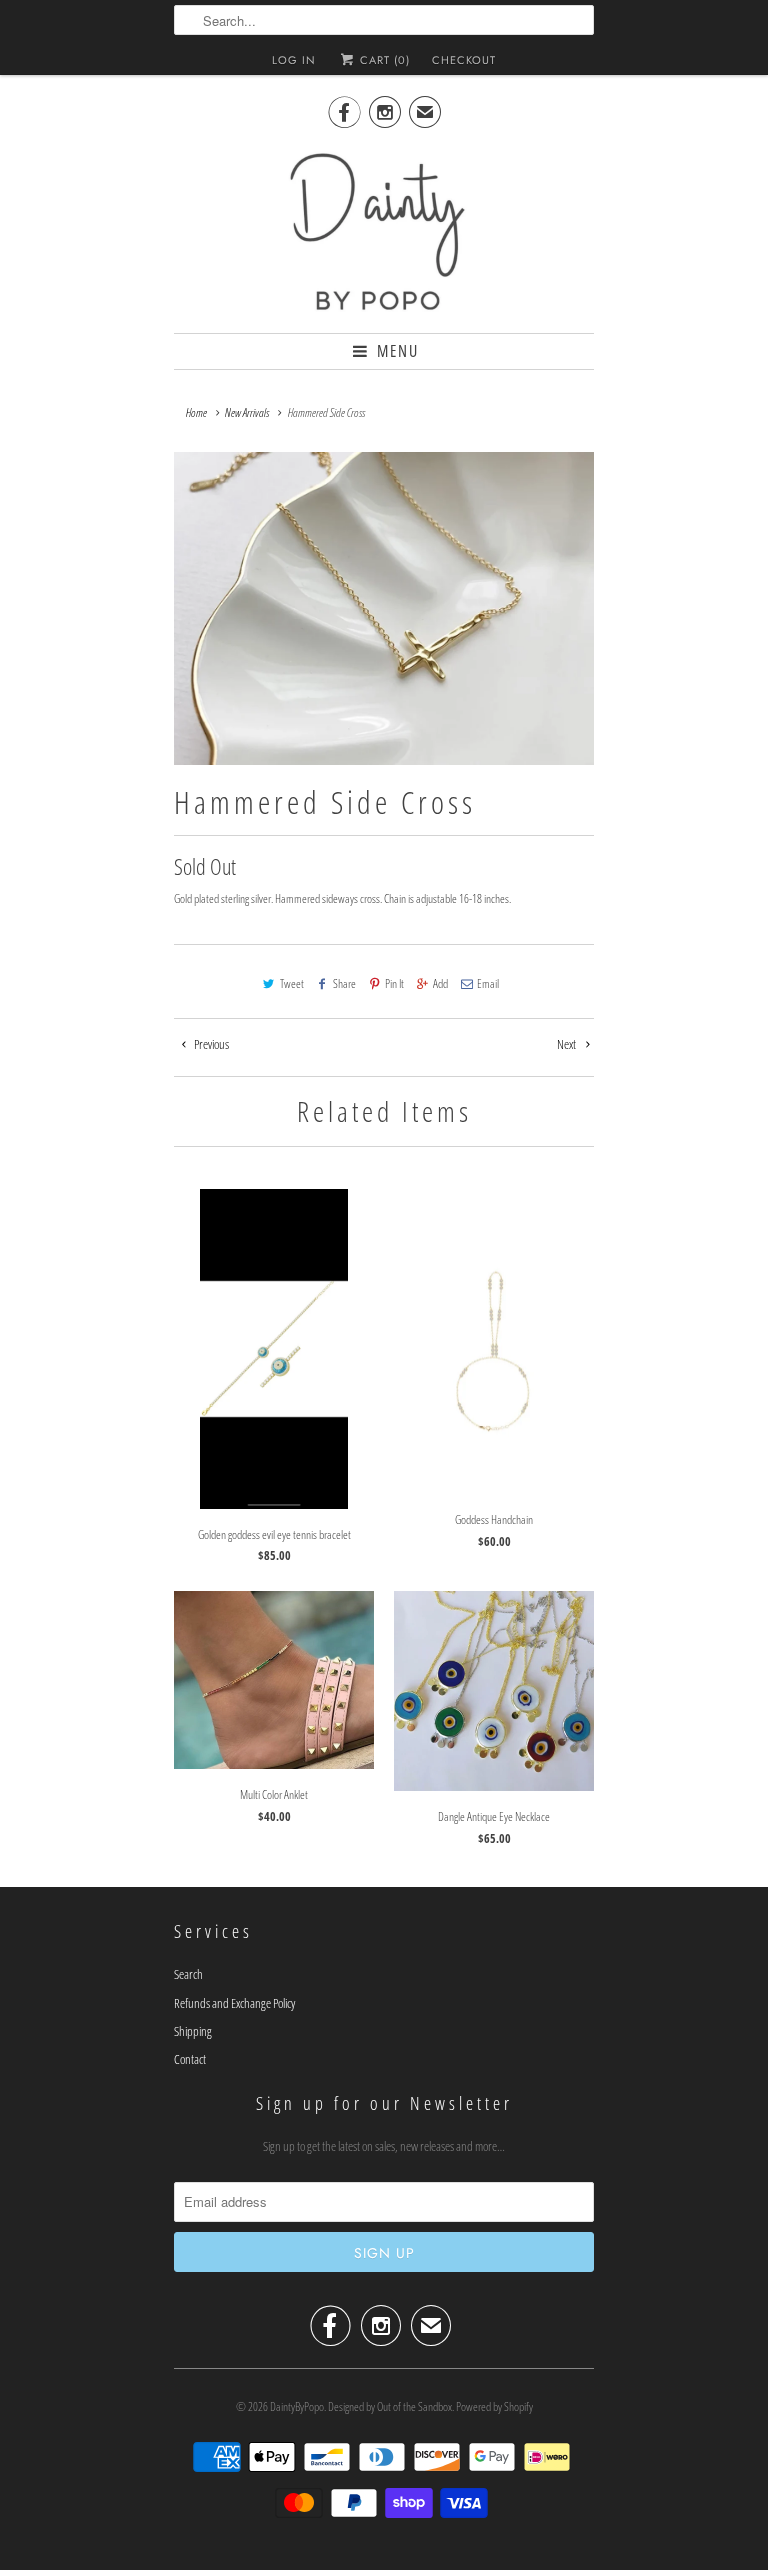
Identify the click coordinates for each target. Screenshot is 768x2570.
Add (440, 983)
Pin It (394, 983)
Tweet (292, 983)
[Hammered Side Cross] (384, 608)
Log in (294, 60)
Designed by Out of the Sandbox (390, 2406)
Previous (210, 1044)
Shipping (193, 2031)
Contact (190, 2059)
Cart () (383, 60)
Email (488, 983)
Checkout (464, 60)
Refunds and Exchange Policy (234, 2003)
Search (188, 1974)
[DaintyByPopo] (384, 230)
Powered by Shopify (494, 2406)
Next (567, 1044)
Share (344, 983)
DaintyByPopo (297, 2406)
